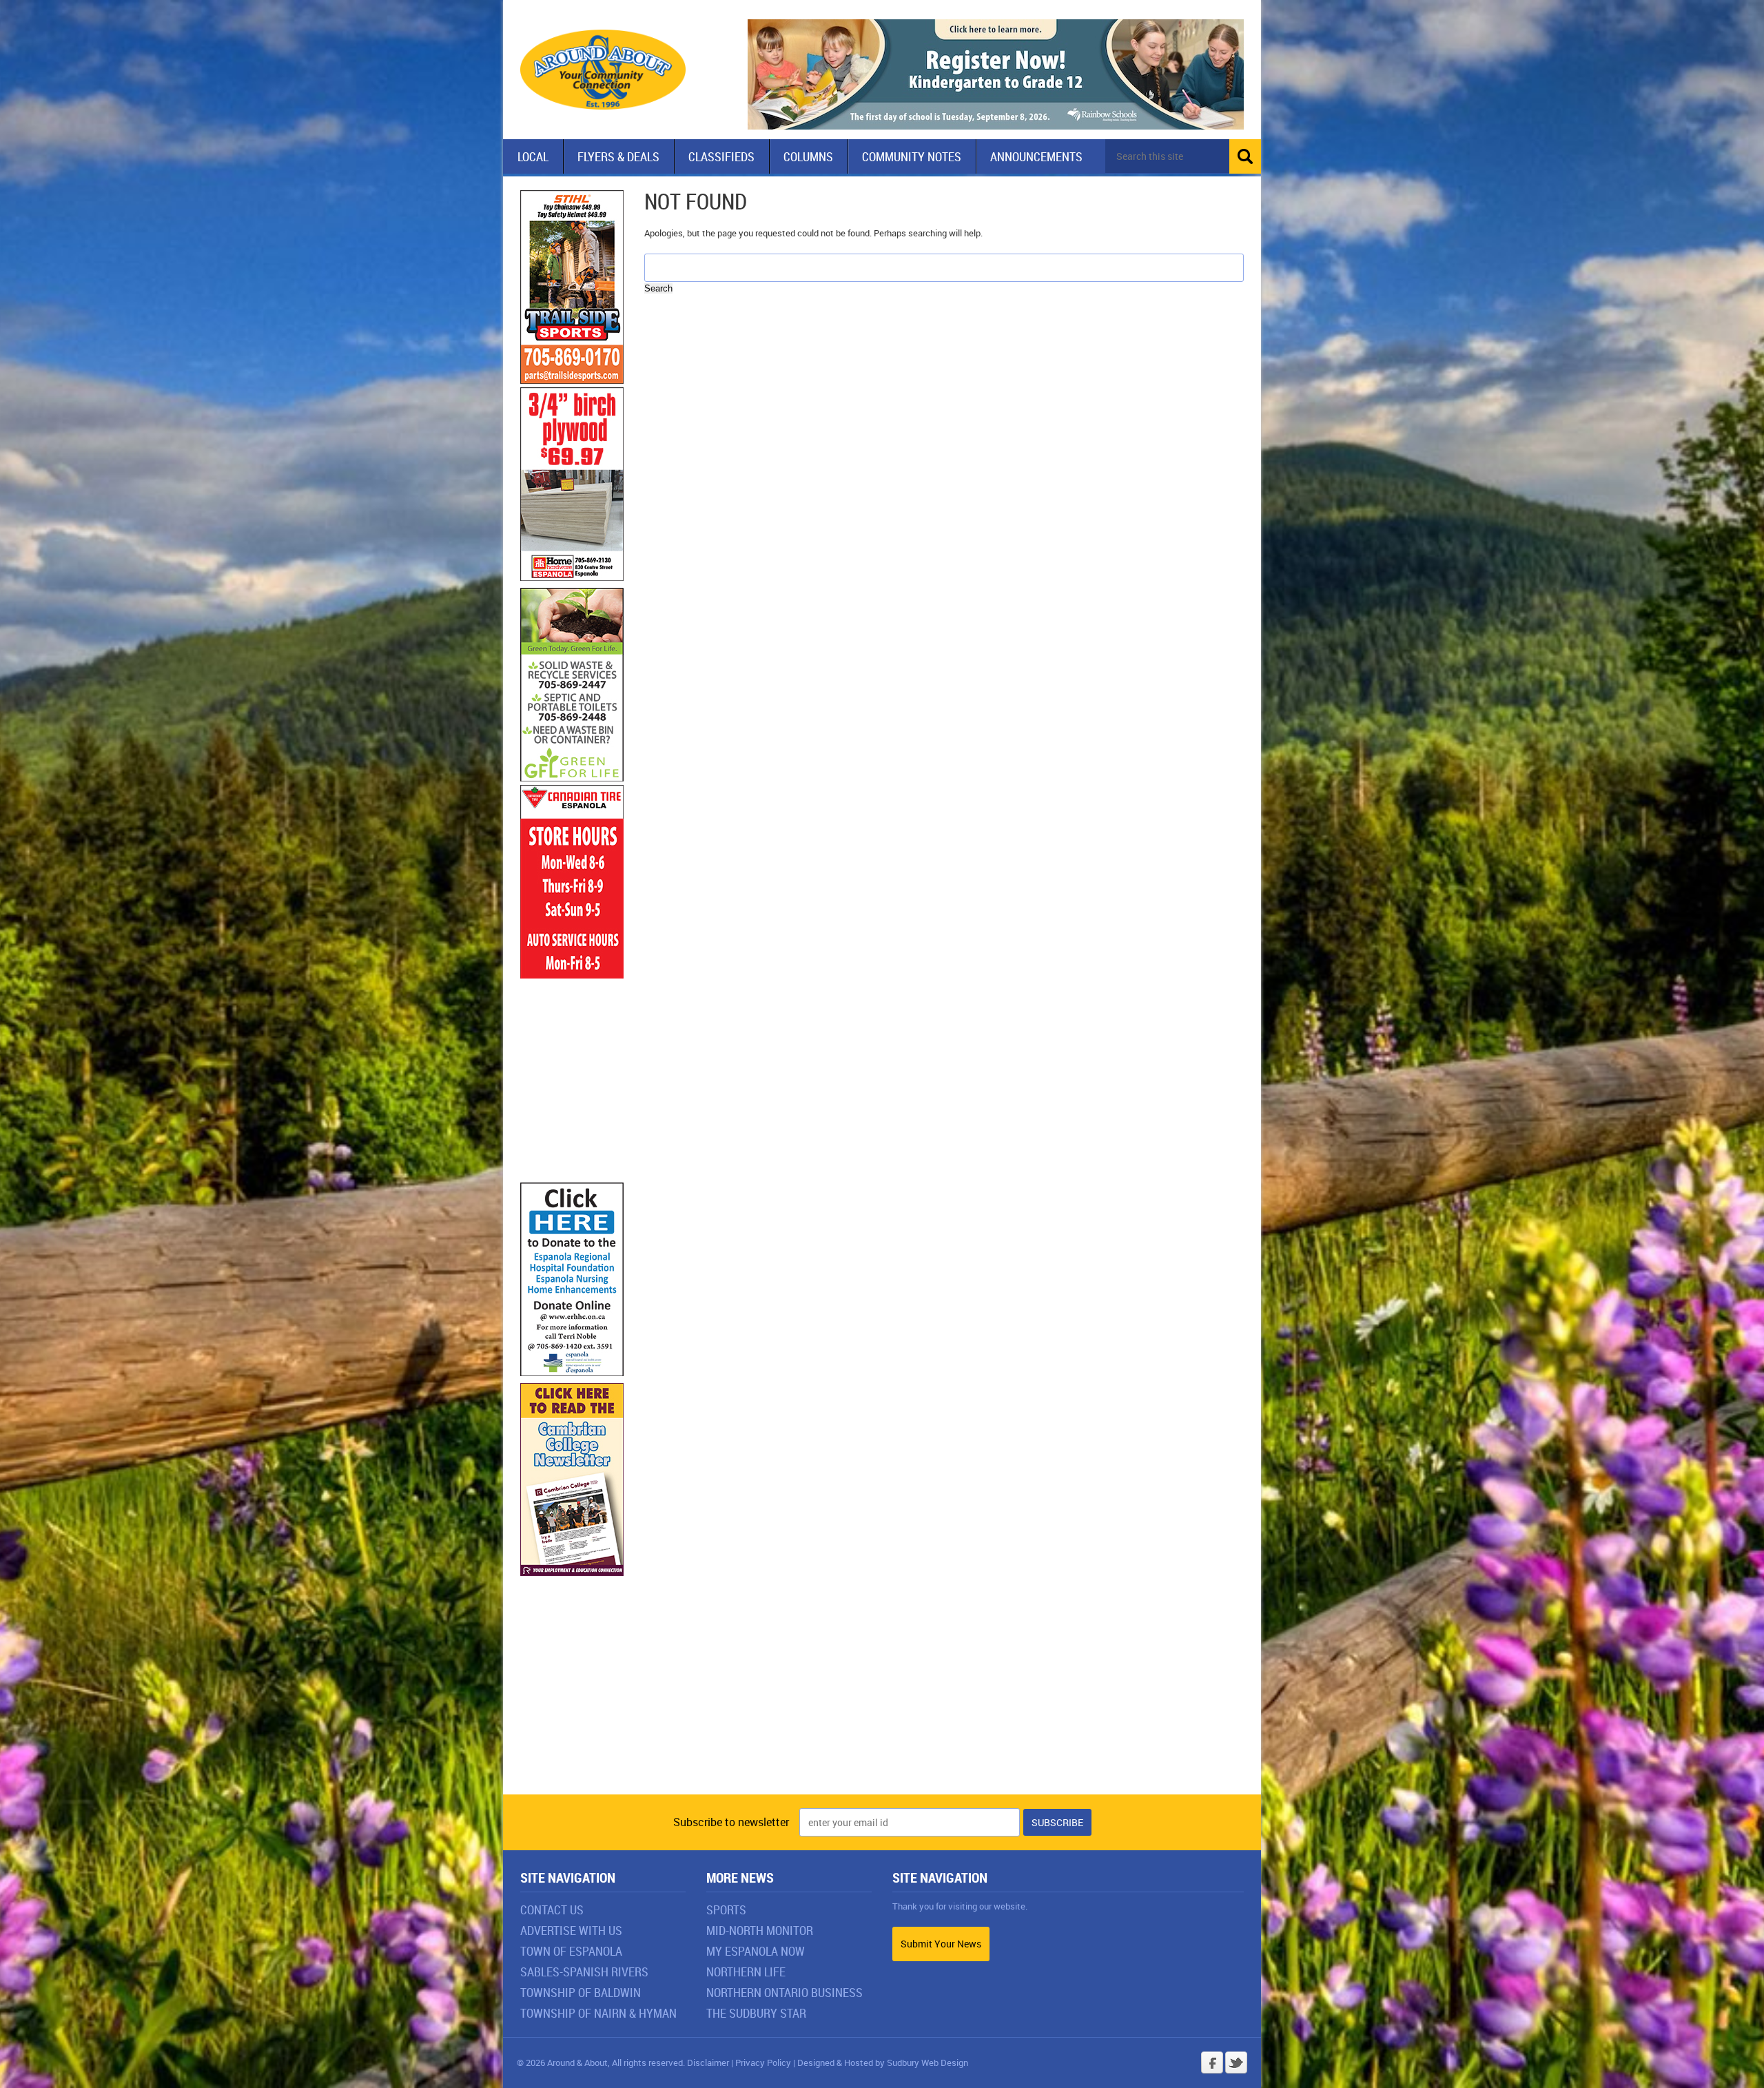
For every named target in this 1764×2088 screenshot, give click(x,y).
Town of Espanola (571, 1951)
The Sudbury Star (756, 2013)
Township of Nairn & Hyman (598, 2013)
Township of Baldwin (581, 1992)
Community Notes (912, 156)
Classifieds (721, 156)
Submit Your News (941, 1944)
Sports (726, 1910)
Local (533, 156)
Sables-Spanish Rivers (584, 1972)
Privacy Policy (763, 2063)
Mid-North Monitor (760, 1930)
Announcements (1036, 156)
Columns (808, 156)
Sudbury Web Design (927, 2063)
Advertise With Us (571, 1930)
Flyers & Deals (618, 156)
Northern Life (746, 1972)
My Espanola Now (756, 1951)
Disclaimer (708, 2063)
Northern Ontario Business (784, 1992)
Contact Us (552, 1910)
